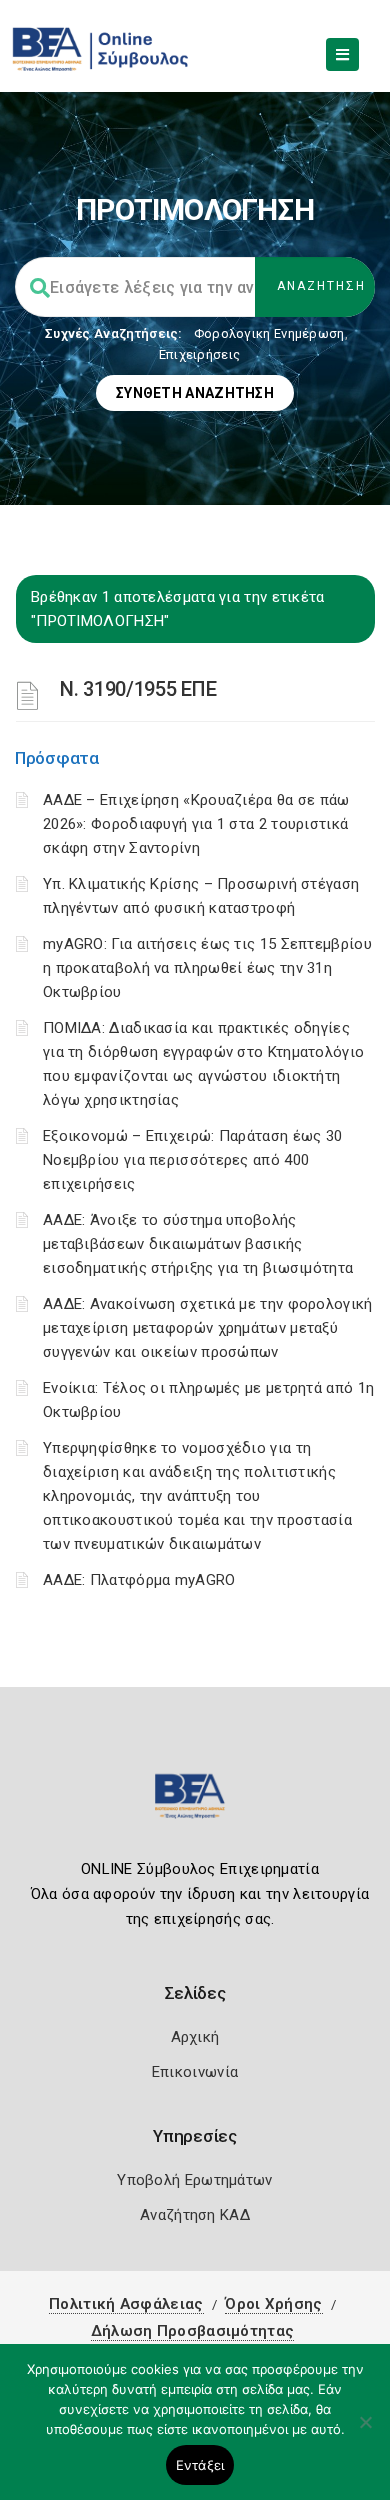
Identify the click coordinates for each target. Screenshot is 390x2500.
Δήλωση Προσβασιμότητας (193, 2331)
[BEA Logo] (195, 1804)
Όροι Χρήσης (273, 2304)
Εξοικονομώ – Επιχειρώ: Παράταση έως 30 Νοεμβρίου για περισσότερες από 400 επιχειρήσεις (192, 1160)
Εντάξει (200, 2465)
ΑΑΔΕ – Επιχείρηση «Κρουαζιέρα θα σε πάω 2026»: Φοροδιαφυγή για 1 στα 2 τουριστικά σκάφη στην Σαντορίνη (196, 824)
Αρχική (195, 2037)
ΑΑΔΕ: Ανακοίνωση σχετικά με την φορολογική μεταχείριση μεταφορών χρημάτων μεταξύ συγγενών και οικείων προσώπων (208, 1328)
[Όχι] (365, 2432)
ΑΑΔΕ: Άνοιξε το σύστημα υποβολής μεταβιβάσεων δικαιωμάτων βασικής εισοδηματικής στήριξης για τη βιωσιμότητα (198, 1244)
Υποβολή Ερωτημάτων (194, 2180)
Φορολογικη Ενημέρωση (269, 333)
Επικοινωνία (195, 2072)
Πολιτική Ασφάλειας (126, 2304)
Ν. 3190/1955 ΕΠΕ (138, 689)
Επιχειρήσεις (200, 354)
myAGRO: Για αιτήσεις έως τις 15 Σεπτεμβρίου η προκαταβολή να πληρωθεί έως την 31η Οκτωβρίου (207, 968)
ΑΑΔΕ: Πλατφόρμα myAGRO (139, 1580)
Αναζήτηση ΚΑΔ (195, 2215)
